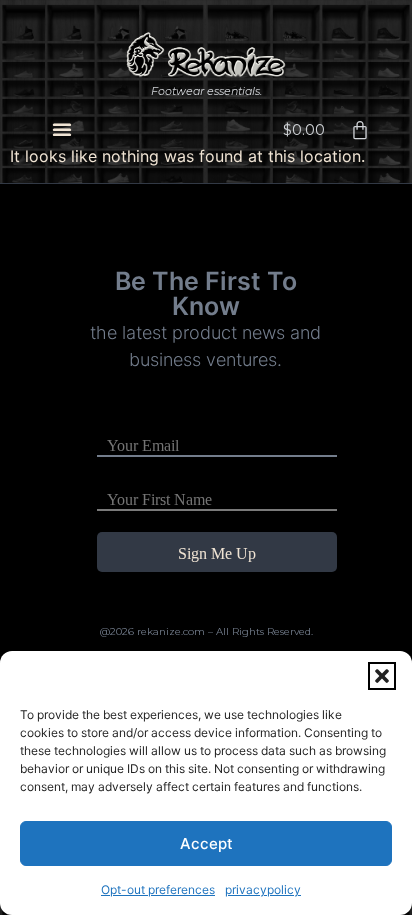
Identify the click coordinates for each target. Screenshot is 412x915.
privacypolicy (263, 889)
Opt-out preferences (158, 889)
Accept (206, 843)
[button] (382, 676)
